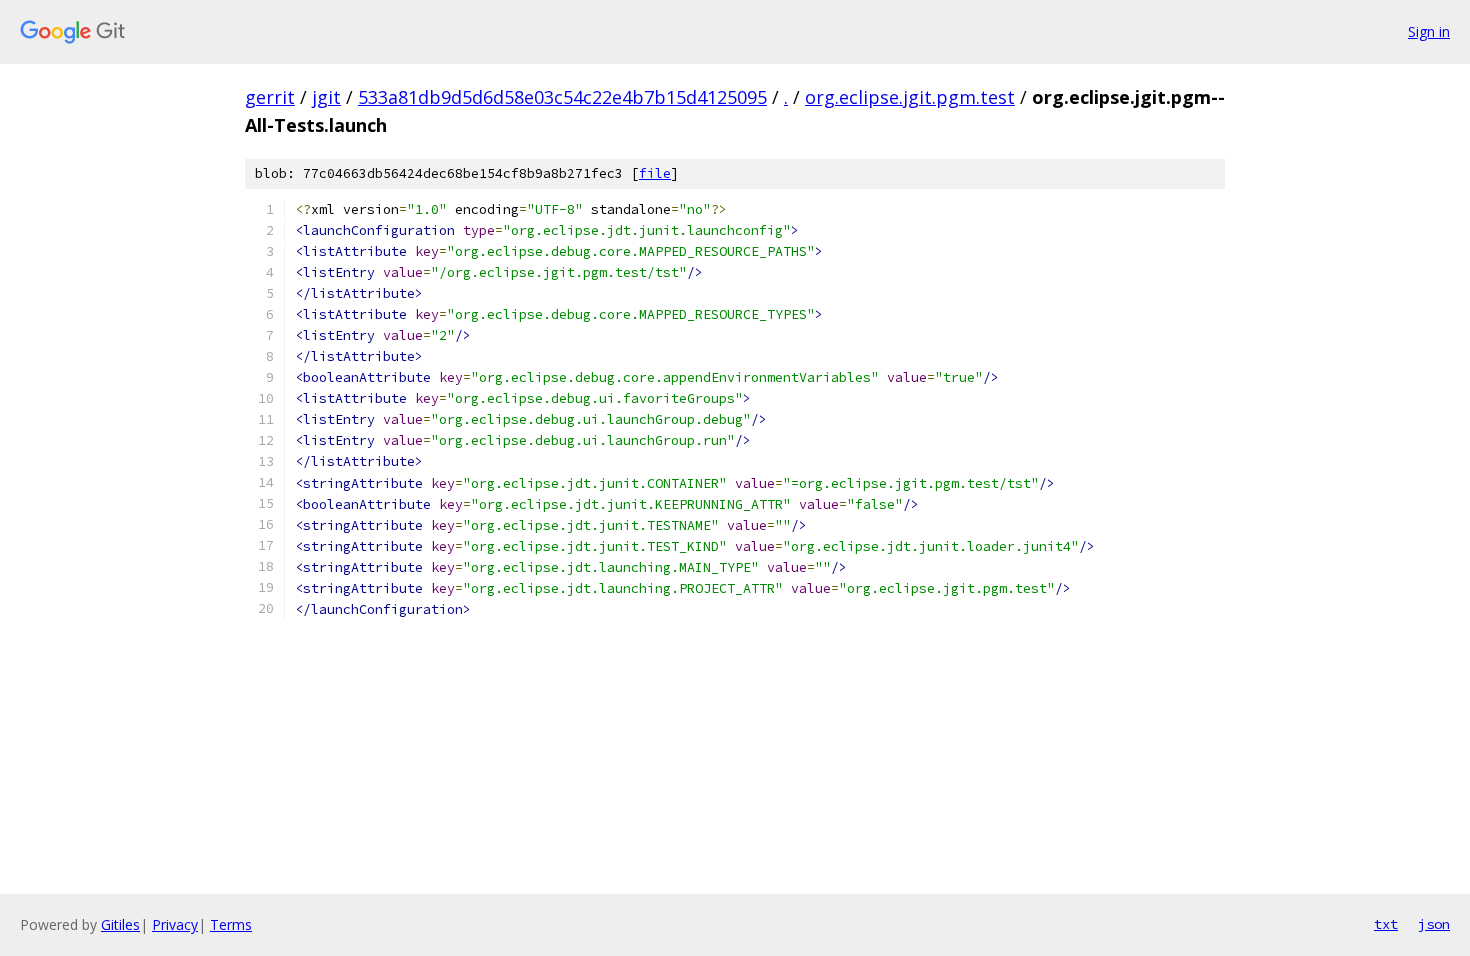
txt (1386, 924)
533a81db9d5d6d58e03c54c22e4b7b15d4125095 (562, 97)
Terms (231, 924)
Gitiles (120, 924)
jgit (326, 97)
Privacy (175, 924)
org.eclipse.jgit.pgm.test (910, 97)
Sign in (1429, 31)
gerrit (270, 97)
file (655, 173)
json (1434, 924)
